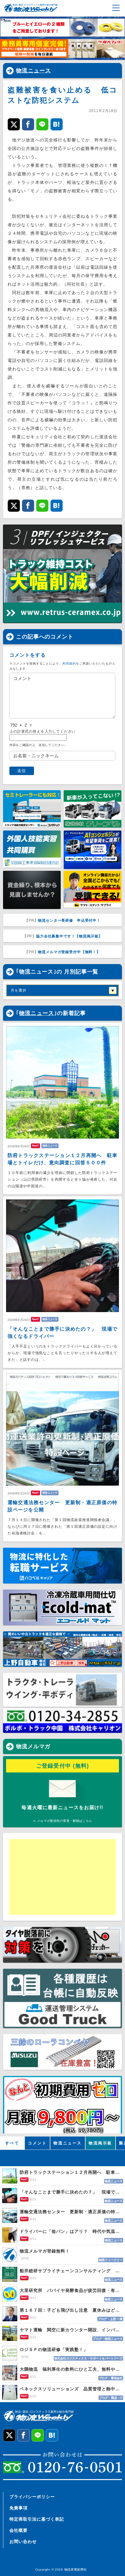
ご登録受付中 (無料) (63, 1766)
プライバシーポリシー (32, 2497)
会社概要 (19, 2530)
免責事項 (19, 2508)
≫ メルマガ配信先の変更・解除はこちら (62, 1821)
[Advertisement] (56, 1877)
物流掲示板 (100, 2143)
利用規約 (69, 663)
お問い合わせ (23, 2541)
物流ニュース (34, 71)
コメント (37, 2143)
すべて (12, 2143)
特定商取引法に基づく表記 (37, 2519)
